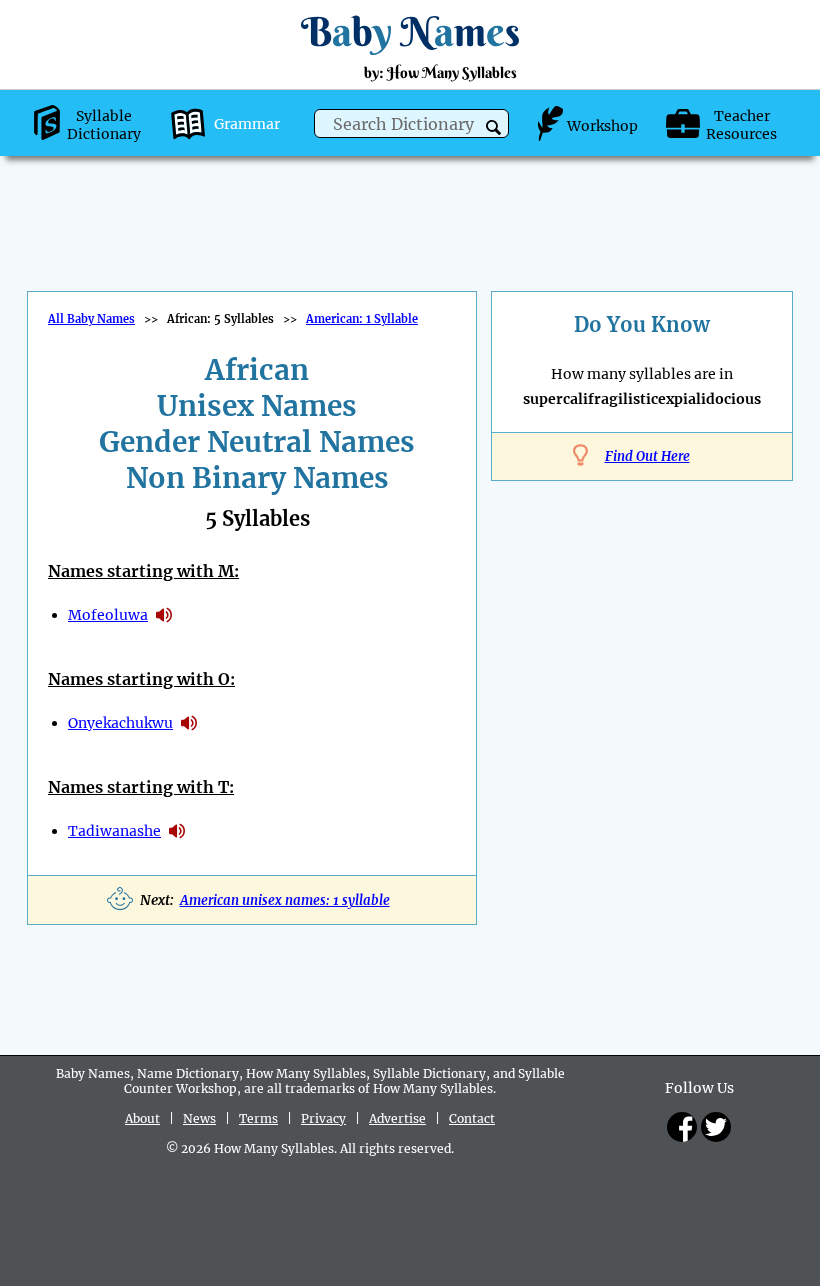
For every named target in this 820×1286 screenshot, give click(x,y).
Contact (472, 1118)
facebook (682, 1127)
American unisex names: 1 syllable (285, 900)
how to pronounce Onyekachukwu (189, 723)
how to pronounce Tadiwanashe (177, 831)
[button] (493, 127)
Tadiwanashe (114, 831)
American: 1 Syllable (362, 319)
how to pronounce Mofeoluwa (164, 615)
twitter (716, 1127)
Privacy (323, 1118)
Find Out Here (647, 456)
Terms (258, 1118)
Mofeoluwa (108, 615)
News (199, 1118)
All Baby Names (91, 319)
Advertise (397, 1118)
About (142, 1118)
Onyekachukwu (120, 723)
